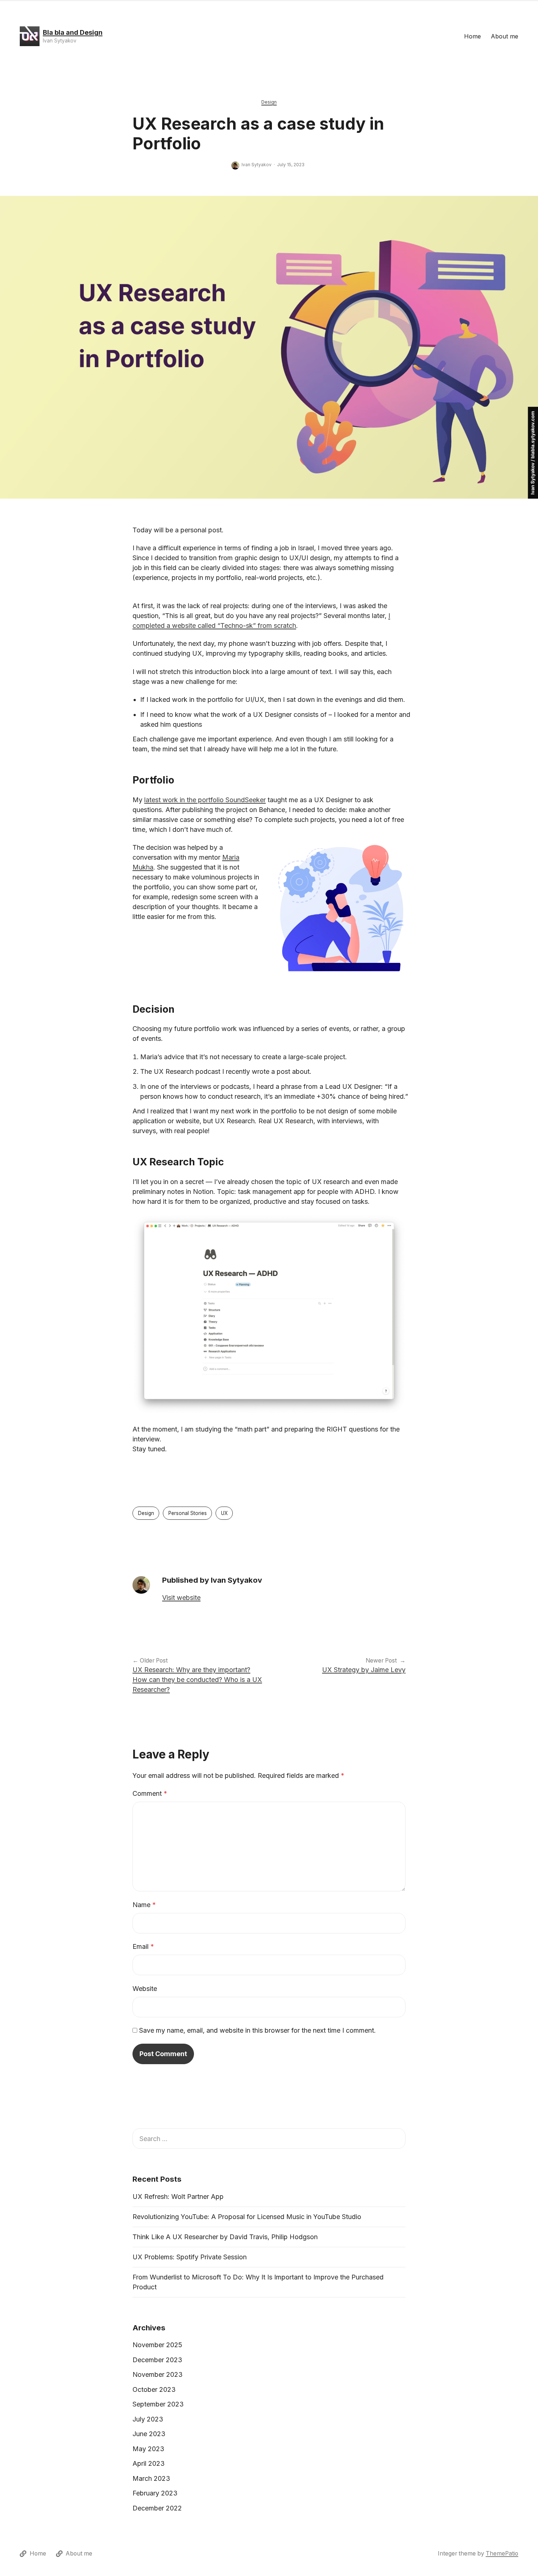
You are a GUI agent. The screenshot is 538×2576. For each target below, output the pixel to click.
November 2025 (157, 2345)
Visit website (181, 1598)
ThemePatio (502, 2553)
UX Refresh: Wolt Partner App (178, 2197)
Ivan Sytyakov (257, 165)
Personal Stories (188, 1513)
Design (269, 102)
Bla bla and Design (73, 32)
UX (224, 1513)
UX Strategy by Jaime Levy (364, 1670)
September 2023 (158, 2404)
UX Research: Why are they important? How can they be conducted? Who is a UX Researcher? (197, 1680)
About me (505, 36)
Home (472, 36)
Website (145, 1989)
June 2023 (149, 2434)
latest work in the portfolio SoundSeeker (205, 800)
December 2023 (157, 2360)
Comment (150, 1793)
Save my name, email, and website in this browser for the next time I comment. (257, 2030)
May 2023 (148, 2449)
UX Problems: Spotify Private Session (190, 2257)
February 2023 (155, 2493)
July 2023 (148, 2419)
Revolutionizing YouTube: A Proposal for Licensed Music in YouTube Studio (247, 2217)
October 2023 (154, 2389)
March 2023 (151, 2478)
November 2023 (158, 2374)
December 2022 (157, 2508)
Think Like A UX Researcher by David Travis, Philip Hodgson (225, 2237)
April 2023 (149, 2463)
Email (143, 1946)
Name (144, 1905)
